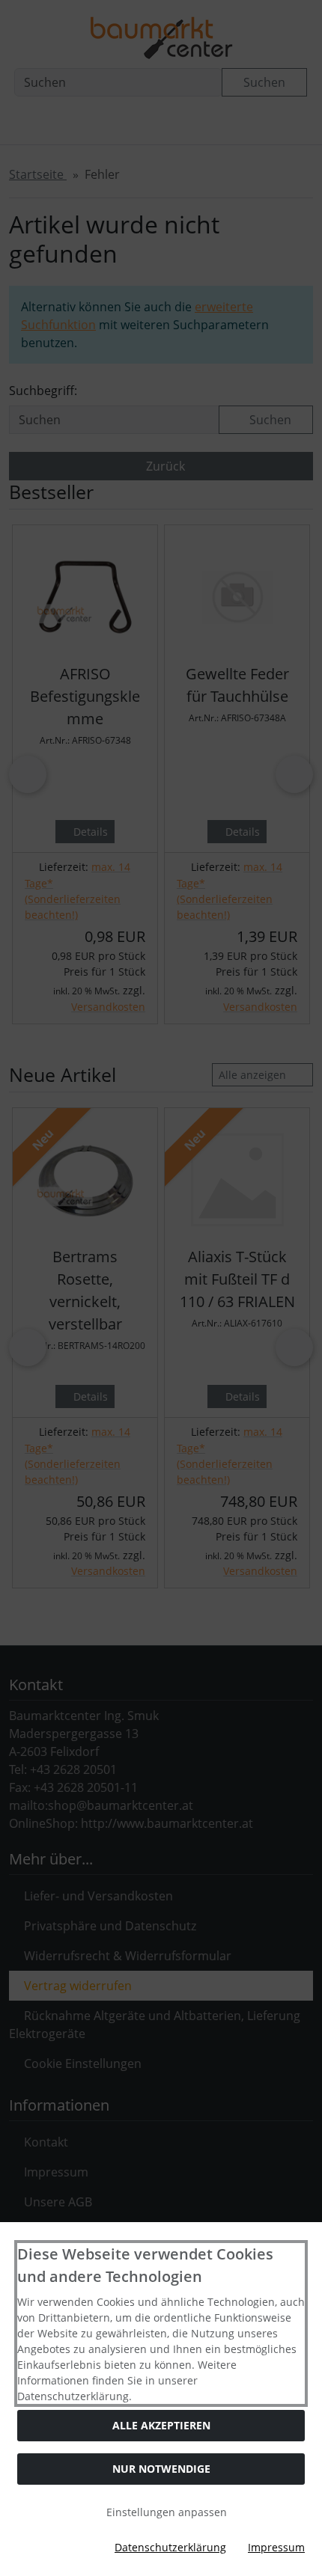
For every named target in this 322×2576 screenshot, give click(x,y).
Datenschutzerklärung (170, 2547)
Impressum (276, 2547)
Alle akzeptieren (161, 2425)
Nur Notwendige (161, 2469)
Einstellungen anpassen (165, 2512)
